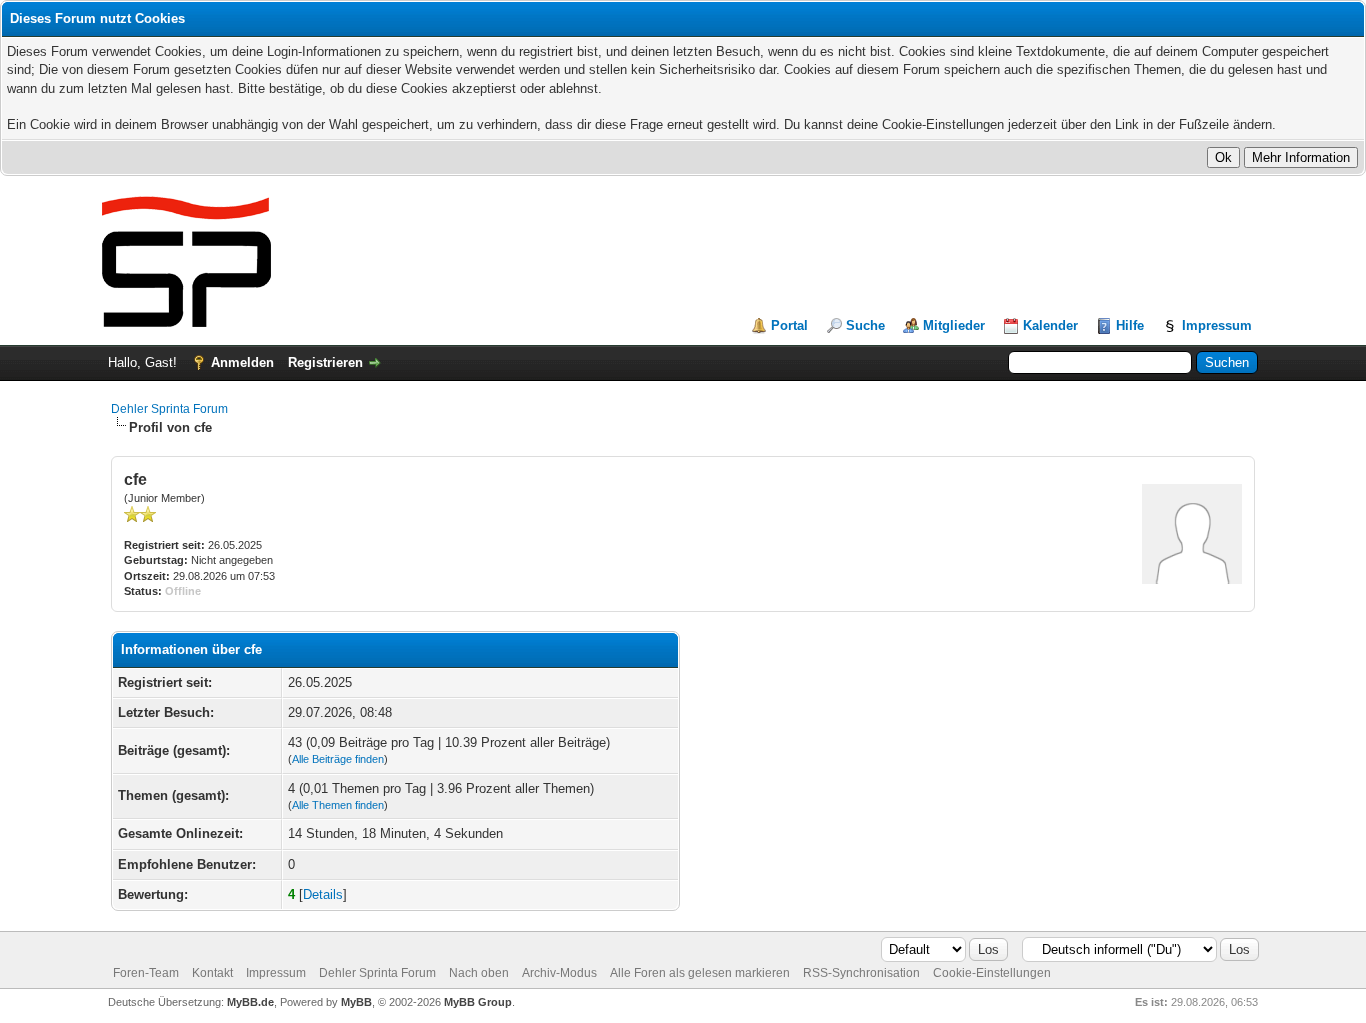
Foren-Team (146, 973)
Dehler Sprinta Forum (169, 409)
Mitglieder (954, 325)
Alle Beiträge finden (338, 759)
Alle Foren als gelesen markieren (700, 973)
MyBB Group (478, 1002)
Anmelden (242, 362)
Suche (865, 325)
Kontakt (212, 973)
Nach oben (479, 973)
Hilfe (1130, 325)
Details (323, 894)
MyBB (356, 1002)
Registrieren (325, 362)
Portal (789, 325)
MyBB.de (250, 1002)
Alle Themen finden (338, 805)
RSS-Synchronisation (861, 973)
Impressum (1217, 325)
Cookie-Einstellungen (992, 973)
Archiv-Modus (559, 973)
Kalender (1050, 325)
